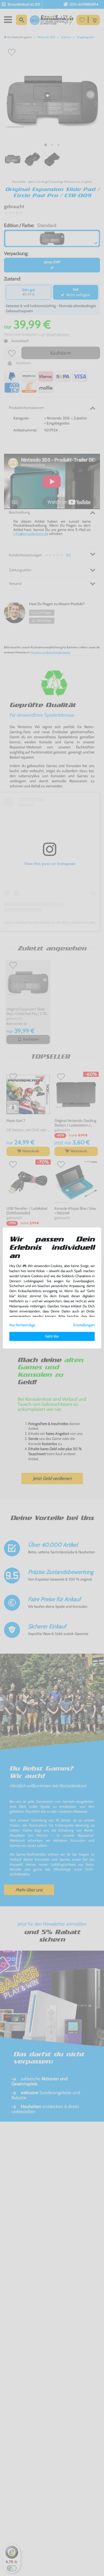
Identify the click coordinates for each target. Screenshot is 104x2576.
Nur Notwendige (22, 1325)
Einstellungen (84, 1325)
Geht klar (52, 1336)
